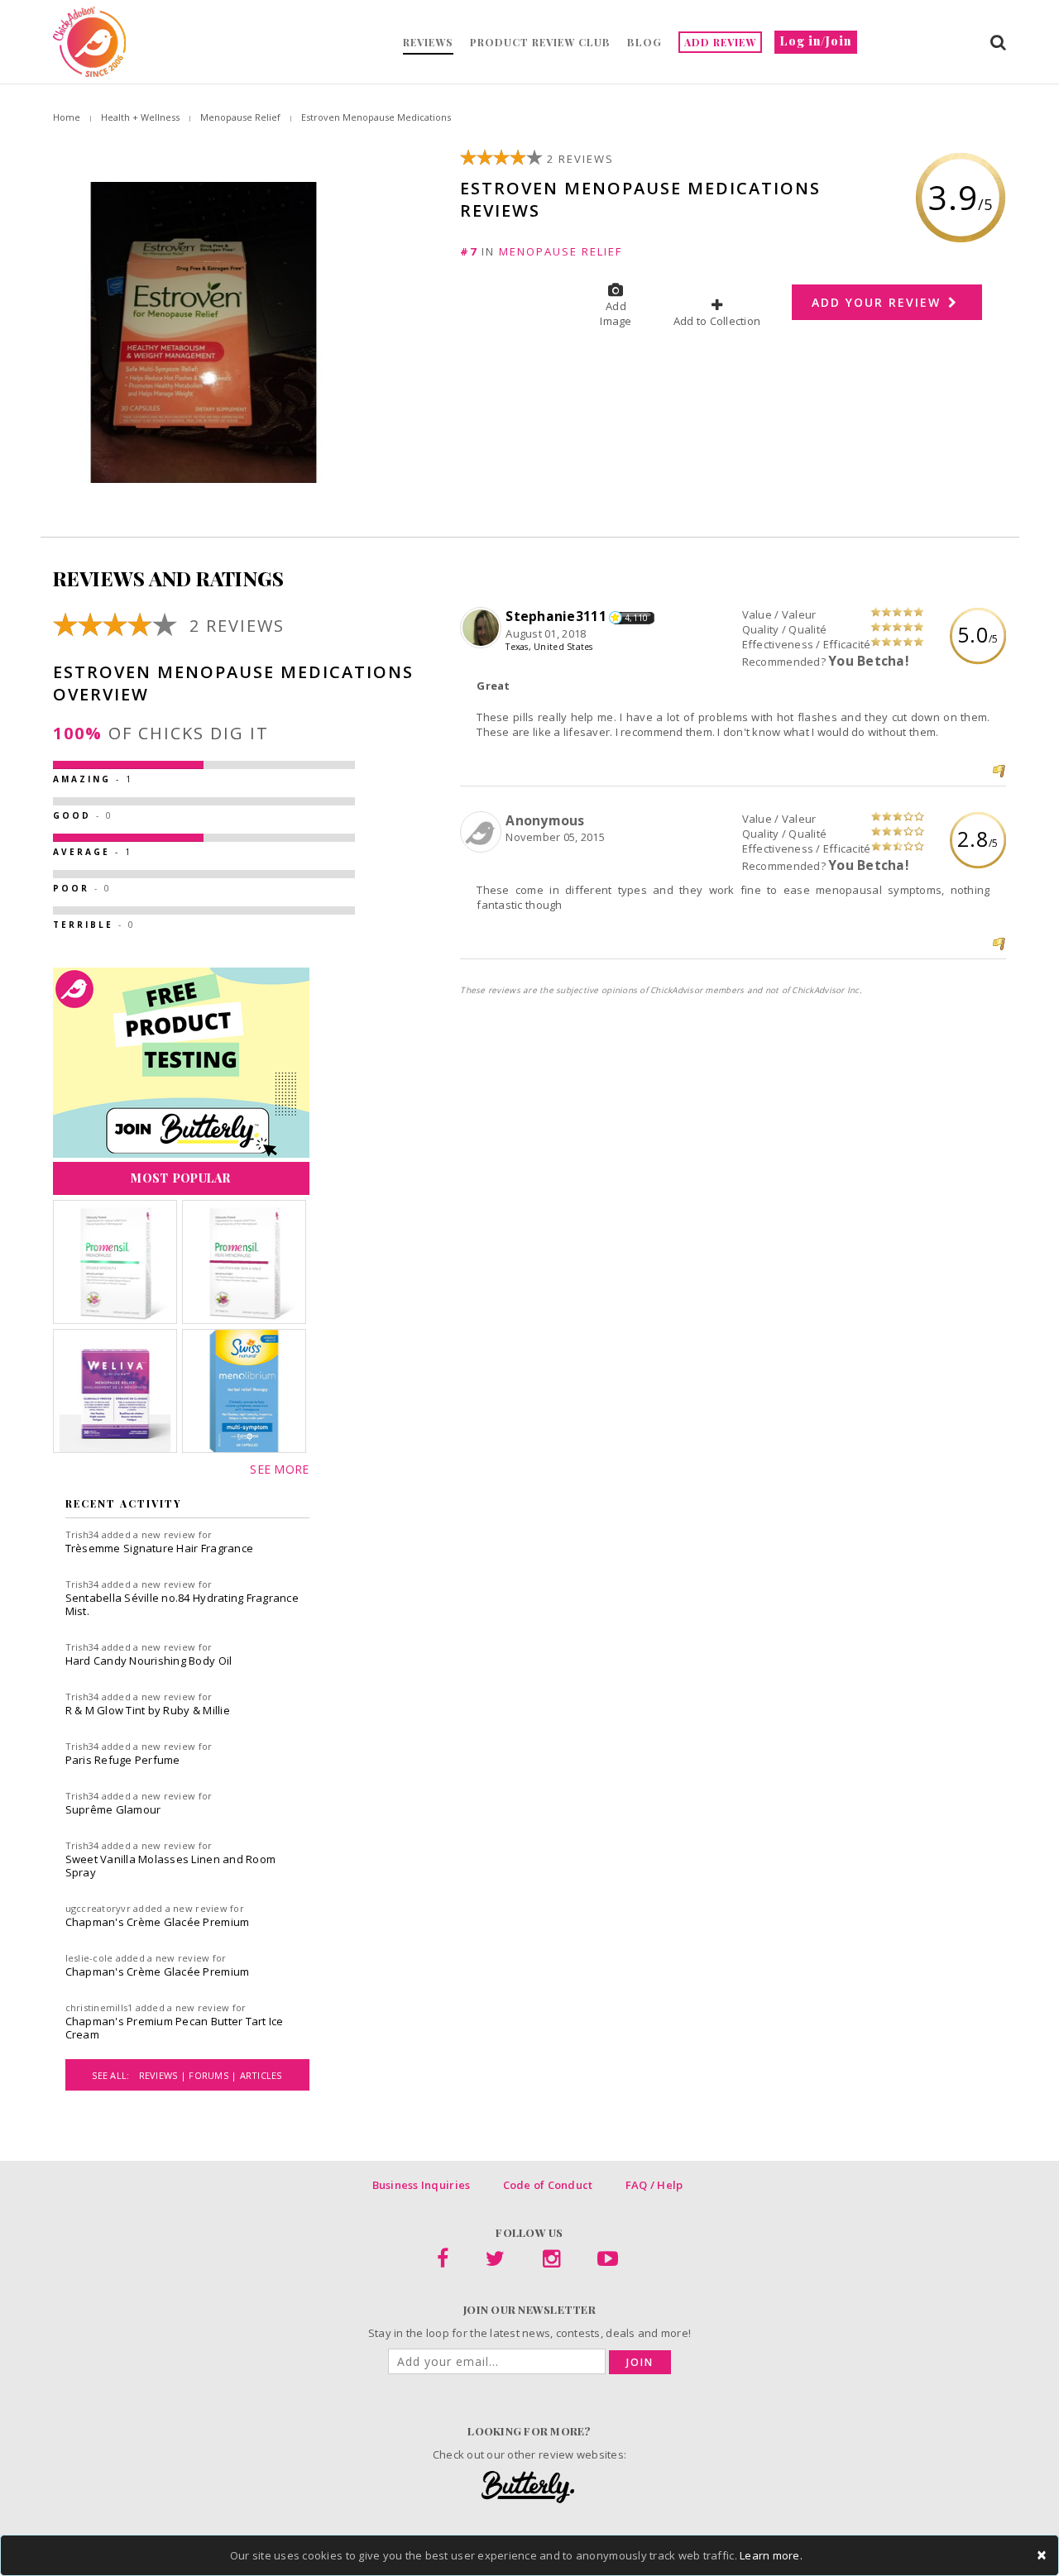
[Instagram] (551, 2262)
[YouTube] (608, 2262)
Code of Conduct (548, 2185)
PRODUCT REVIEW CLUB (540, 42)
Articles (261, 2075)
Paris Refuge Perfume (123, 1760)
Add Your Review (879, 302)
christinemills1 (99, 2007)
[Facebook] (443, 2262)
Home (67, 117)
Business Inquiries (422, 2185)
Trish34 (82, 1534)
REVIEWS (428, 42)
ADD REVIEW (720, 42)
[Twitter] (495, 2262)
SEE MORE (279, 1469)
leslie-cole (89, 1958)
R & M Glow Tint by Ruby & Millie (148, 1710)
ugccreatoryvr (98, 1908)
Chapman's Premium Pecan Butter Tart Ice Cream (175, 2028)
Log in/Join (816, 41)
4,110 (636, 618)
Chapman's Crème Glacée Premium (158, 1922)
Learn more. (771, 2555)
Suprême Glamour (113, 1809)
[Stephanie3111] (483, 628)
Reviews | (164, 2075)
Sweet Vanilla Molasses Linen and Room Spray (171, 1866)
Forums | (214, 2075)
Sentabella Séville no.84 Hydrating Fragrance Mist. (182, 1604)
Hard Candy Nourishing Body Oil (149, 1661)
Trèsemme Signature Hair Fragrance (160, 1548)
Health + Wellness (140, 117)
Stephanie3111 (556, 616)
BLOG (645, 42)
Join (640, 2362)
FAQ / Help (654, 2185)
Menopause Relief (240, 117)
